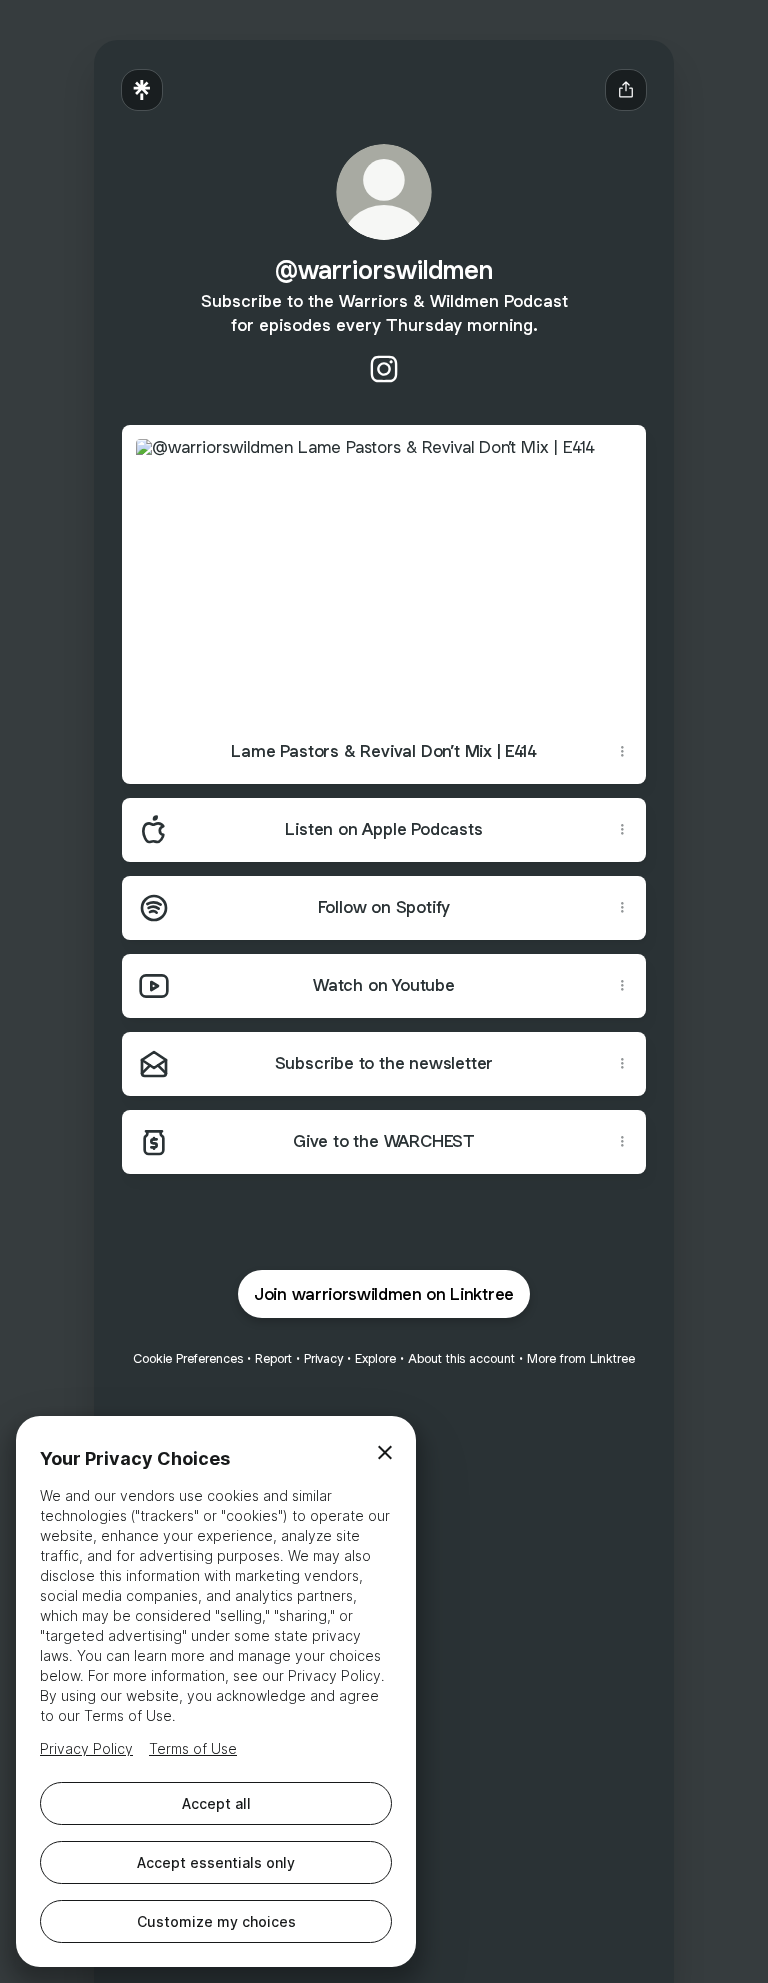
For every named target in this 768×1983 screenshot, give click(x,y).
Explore (375, 1358)
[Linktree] (142, 90)
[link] (384, 369)
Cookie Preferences (188, 1358)
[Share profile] (626, 90)
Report (273, 1358)
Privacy (323, 1358)
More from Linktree (581, 1358)
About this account (461, 1358)
